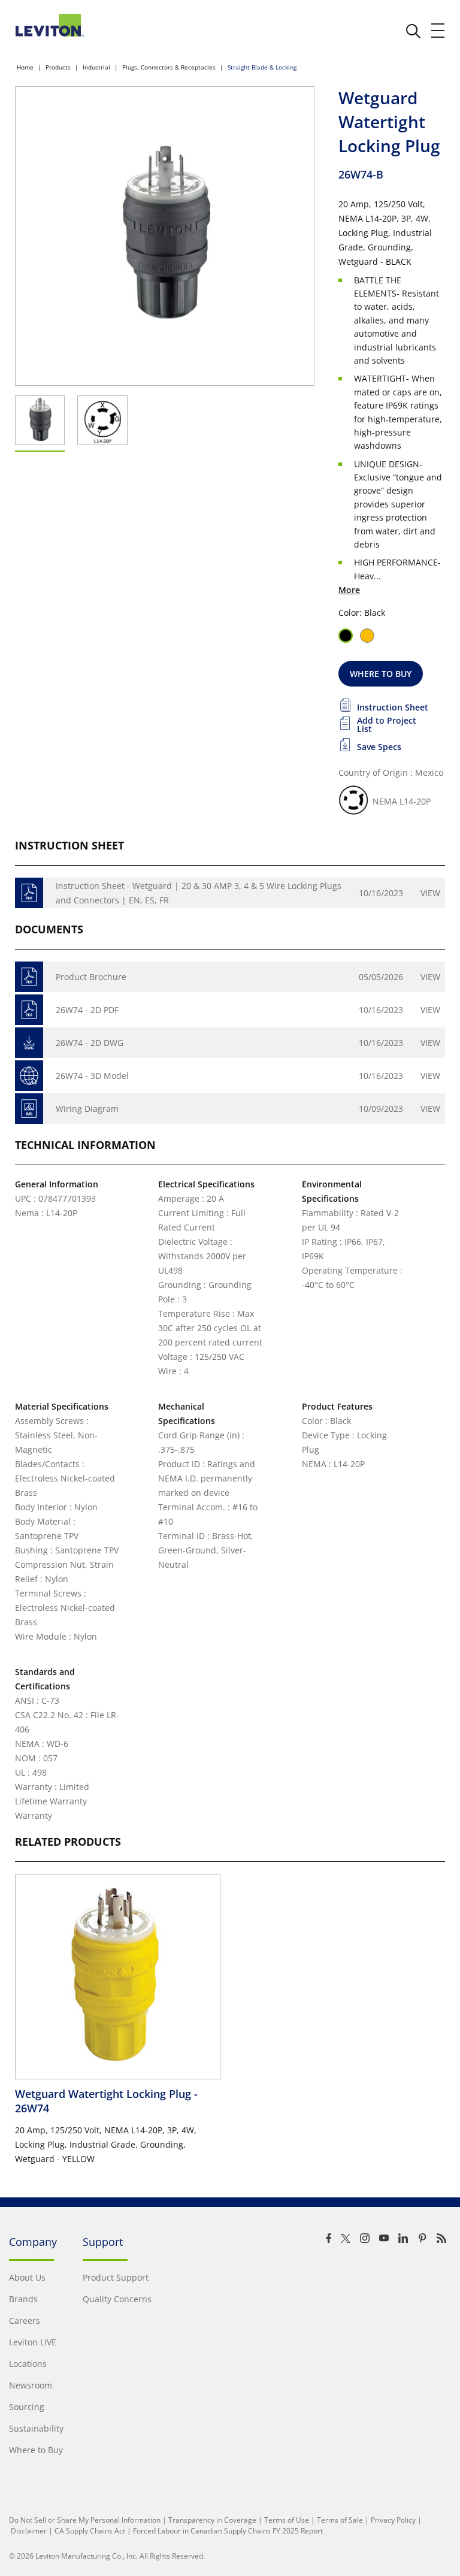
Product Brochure (91, 977)
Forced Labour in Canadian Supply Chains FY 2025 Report (228, 2531)
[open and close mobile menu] (438, 31)
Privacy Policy (393, 2520)
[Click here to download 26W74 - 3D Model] (29, 1076)
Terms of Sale (340, 2520)
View (430, 893)
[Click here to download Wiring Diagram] (29, 1109)
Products (58, 67)
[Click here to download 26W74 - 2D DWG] (29, 1043)
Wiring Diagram (87, 1109)
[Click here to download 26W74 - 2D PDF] (29, 1010)
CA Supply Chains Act (90, 2531)
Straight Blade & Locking (262, 67)
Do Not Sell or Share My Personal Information (85, 2520)
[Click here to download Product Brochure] (29, 977)
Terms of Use (287, 2520)
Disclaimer (29, 2531)
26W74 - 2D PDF (87, 1010)
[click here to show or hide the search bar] (413, 31)
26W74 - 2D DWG (90, 1043)
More (349, 590)
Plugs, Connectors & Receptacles (169, 67)
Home (25, 67)
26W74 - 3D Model (92, 1076)
